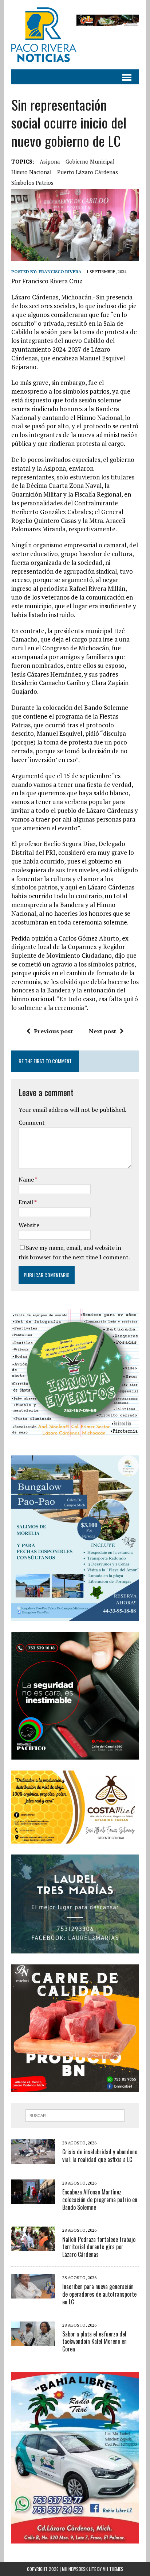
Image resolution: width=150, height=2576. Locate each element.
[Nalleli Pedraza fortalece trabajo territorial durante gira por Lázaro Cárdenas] (33, 2246)
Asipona (50, 161)
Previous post (53, 1031)
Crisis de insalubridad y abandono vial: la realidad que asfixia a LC (100, 2156)
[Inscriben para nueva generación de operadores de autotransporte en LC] (33, 2293)
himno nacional (31, 172)
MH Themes (113, 2569)
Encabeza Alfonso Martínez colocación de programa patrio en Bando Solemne (100, 2200)
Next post (102, 1031)
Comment (32, 1122)
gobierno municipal (90, 161)
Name (27, 1179)
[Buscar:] (75, 2115)
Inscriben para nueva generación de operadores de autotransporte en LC (99, 2294)
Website (29, 1225)
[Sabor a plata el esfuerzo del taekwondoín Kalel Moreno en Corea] (33, 2341)
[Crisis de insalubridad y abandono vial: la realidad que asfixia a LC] (33, 2159)
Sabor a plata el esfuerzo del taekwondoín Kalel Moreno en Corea (94, 2342)
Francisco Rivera (60, 271)
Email (26, 1202)
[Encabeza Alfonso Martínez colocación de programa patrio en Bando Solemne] (33, 2199)
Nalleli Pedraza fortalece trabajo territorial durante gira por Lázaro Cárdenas (99, 2247)
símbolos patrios (32, 183)
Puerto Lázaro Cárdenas (88, 172)
